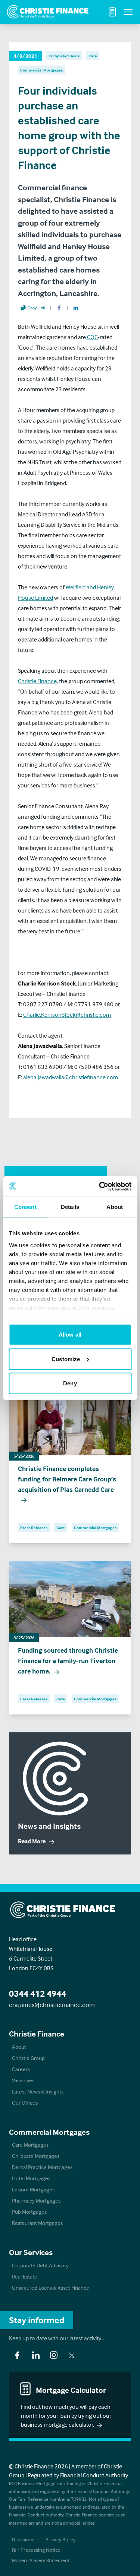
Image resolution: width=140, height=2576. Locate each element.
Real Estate (25, 2276)
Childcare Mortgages (36, 2156)
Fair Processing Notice (36, 2550)
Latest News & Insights (38, 2091)
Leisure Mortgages (33, 2189)
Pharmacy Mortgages (36, 2201)
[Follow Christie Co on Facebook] (17, 2355)
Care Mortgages (30, 2145)
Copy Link (36, 308)
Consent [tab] (25, 1207)
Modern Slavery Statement (41, 2560)
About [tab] (115, 1207)
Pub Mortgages (29, 2212)
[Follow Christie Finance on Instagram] (54, 2355)
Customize (66, 1359)
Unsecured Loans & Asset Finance (51, 2288)
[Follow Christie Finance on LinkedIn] (36, 2355)
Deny (70, 1383)
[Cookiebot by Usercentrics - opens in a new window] (100, 1186)
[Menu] (128, 12)
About (19, 2047)
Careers (21, 2069)
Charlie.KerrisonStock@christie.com (67, 1015)
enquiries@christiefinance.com (52, 2005)
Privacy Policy (60, 2539)
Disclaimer (24, 2539)
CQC (92, 337)
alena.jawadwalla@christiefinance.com (71, 1077)
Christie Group (28, 2058)
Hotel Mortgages (31, 2178)
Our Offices (25, 2103)
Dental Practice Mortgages (42, 2167)
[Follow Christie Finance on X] (72, 2355)
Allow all (70, 1335)
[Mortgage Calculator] (112, 12)
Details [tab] (70, 1207)
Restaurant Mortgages (37, 2223)
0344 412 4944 (38, 1994)
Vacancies (23, 2080)
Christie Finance (37, 681)
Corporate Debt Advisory (40, 2265)
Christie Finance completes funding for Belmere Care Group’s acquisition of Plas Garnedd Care (67, 1479)
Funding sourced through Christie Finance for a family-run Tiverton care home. (68, 1661)
